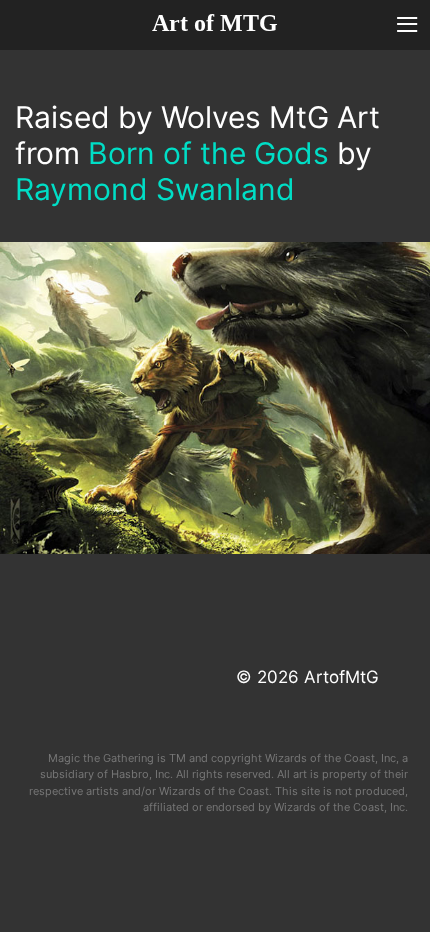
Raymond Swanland (155, 189)
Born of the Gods (208, 153)
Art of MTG (215, 23)
